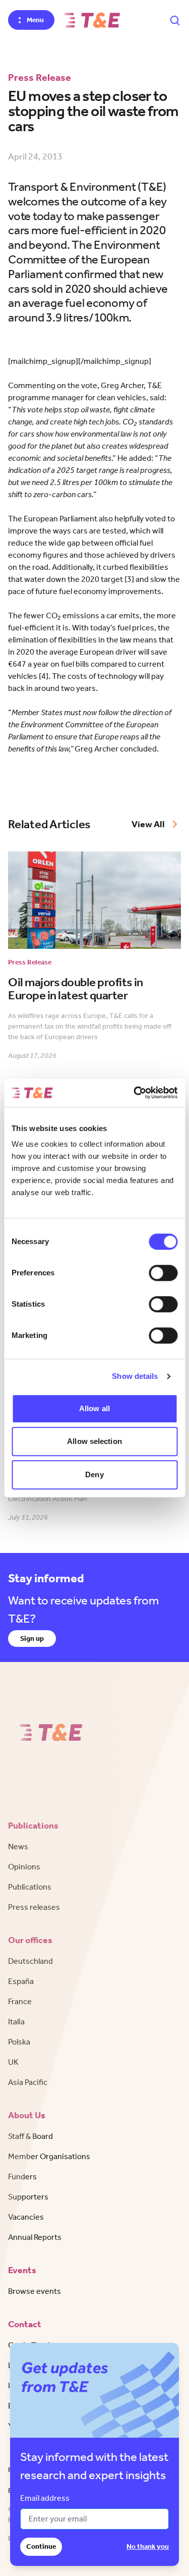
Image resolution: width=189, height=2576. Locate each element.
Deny (94, 1474)
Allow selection (94, 1441)
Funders (22, 2177)
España (21, 1981)
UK (13, 2062)
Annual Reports (35, 2237)
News (18, 1846)
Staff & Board (30, 2136)
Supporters (28, 2197)
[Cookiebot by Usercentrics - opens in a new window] (135, 1093)
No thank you (148, 2546)
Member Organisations (49, 2156)
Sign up (32, 1639)
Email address (45, 2498)
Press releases (34, 1907)
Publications (30, 1887)
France (20, 2001)
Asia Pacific (28, 2082)
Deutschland (30, 1961)
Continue (41, 2546)
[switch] (163, 1273)
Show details (135, 1376)
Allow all (94, 1408)
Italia (16, 2022)
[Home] (92, 20)
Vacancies (26, 2217)
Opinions (24, 1867)
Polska (19, 2042)
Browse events (35, 2291)
